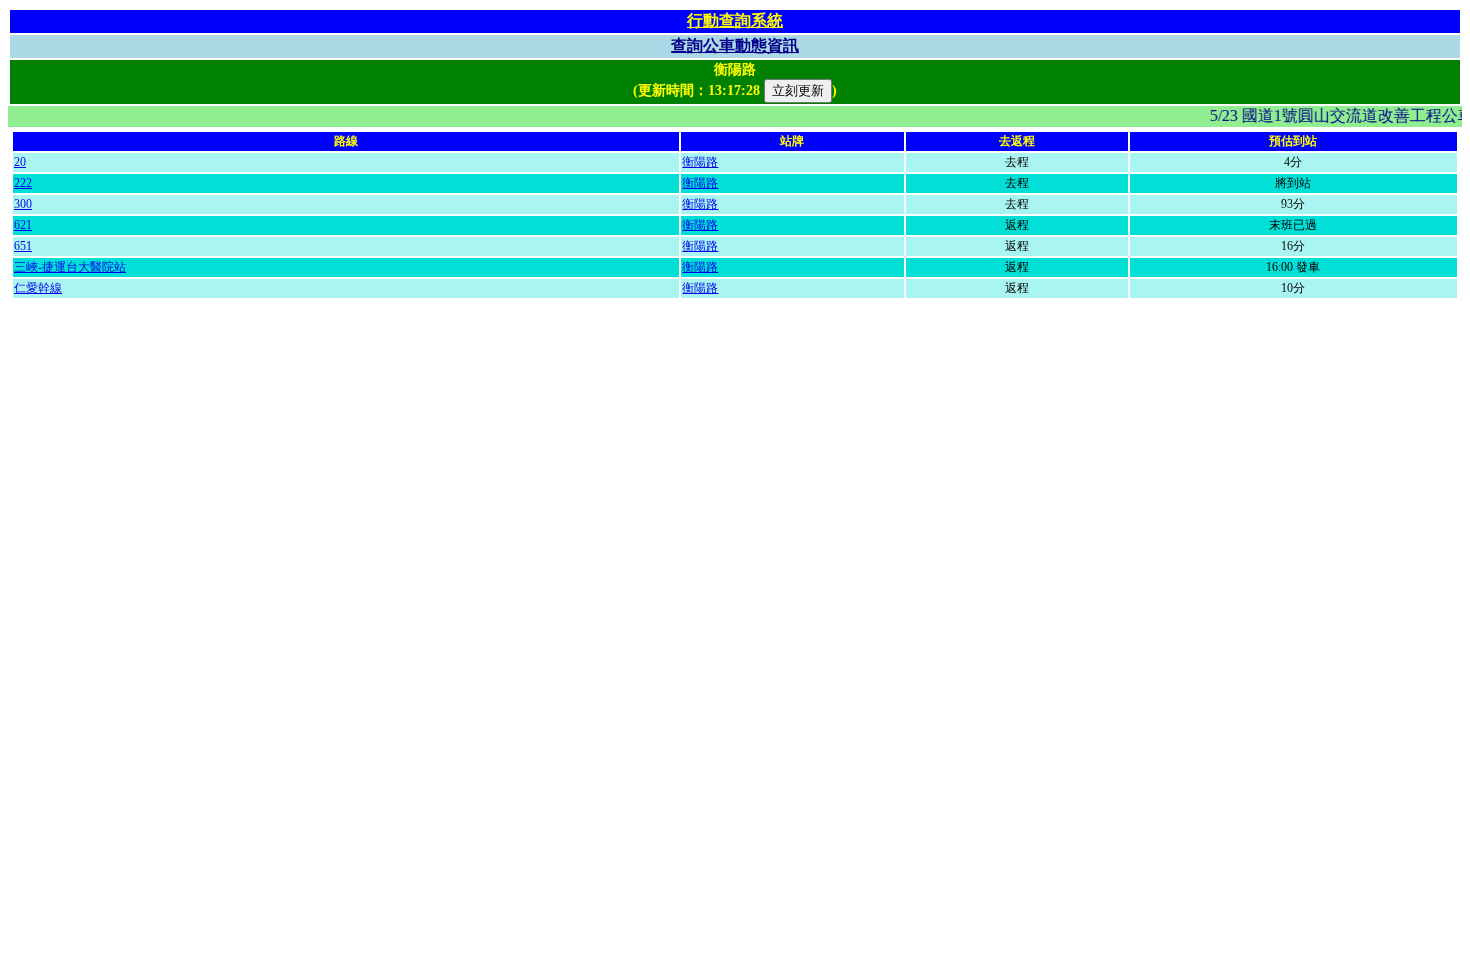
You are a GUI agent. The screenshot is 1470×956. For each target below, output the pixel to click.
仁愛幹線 (38, 288)
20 (20, 162)
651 (23, 246)
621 (23, 225)
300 (23, 204)
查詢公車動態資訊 (735, 45)
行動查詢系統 (735, 20)
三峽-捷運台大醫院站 (70, 267)
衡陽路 (700, 162)
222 (23, 183)
